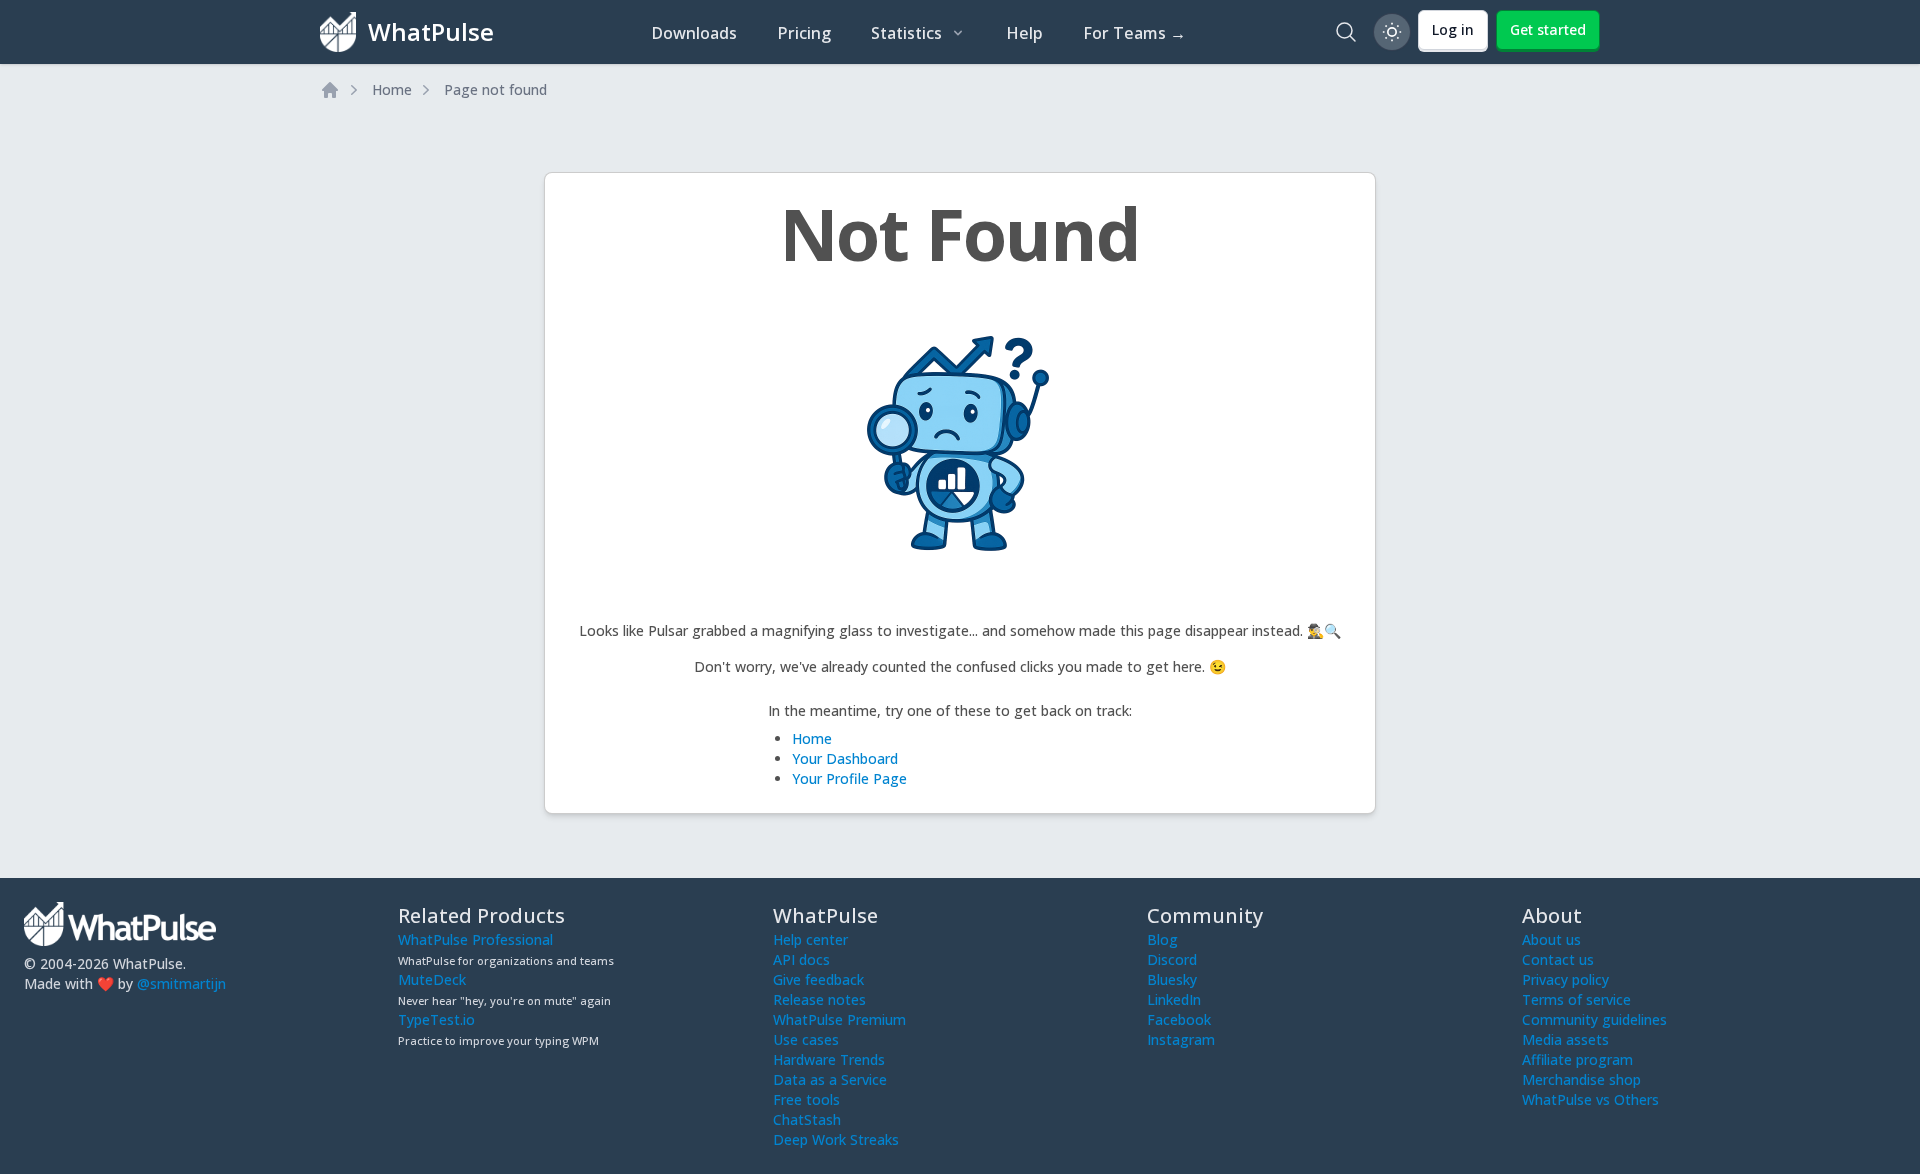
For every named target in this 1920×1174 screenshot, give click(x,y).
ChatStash (807, 1119)
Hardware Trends (829, 1059)
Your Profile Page (849, 778)
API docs (801, 959)
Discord (1172, 959)
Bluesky (1172, 979)
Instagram (1181, 1039)
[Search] (1346, 32)
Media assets (1565, 1039)
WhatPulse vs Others (1590, 1099)
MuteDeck (432, 979)
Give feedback (818, 979)
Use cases (806, 1039)
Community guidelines (1594, 1019)
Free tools (806, 1099)
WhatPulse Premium (839, 1019)
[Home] (330, 90)
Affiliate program (1577, 1059)
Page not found (495, 89)
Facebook (1179, 1019)
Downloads (694, 33)
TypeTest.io (436, 1019)
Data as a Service (830, 1079)
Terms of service (1576, 999)
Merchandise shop (1581, 1079)
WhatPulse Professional (475, 939)
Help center (810, 939)
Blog (1162, 939)
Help (1024, 33)
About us (1551, 939)
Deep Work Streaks (836, 1139)
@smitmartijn (181, 983)
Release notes (819, 999)
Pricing (804, 33)
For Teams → (1134, 33)
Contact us (1558, 959)
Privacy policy (1565, 979)
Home (392, 89)
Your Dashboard (845, 758)
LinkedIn (1174, 999)
